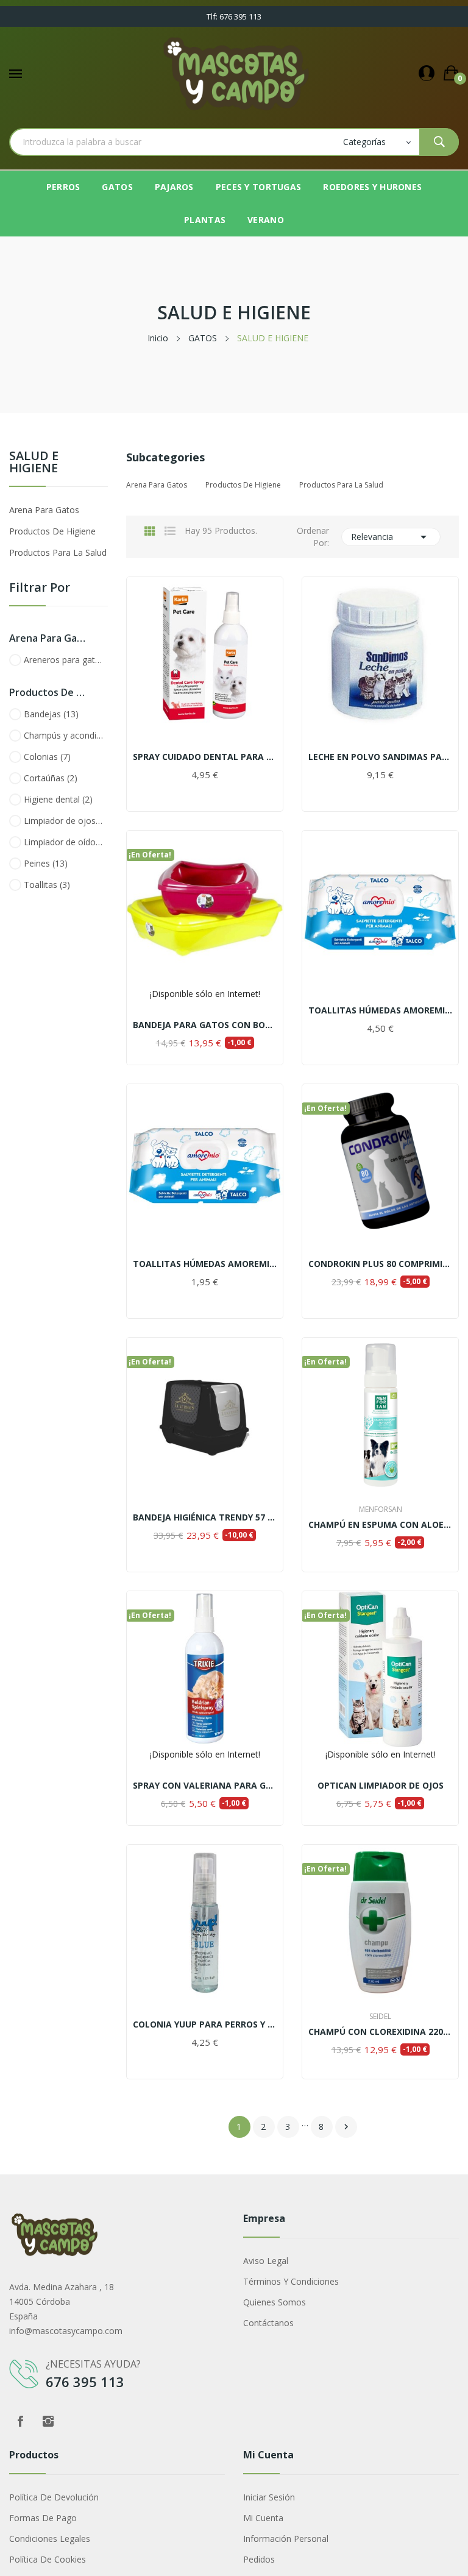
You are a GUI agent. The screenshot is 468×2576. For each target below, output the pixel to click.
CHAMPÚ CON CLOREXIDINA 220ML (380, 2032)
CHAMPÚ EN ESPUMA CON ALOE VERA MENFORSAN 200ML (380, 1525)
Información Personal (286, 2539)
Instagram (48, 2421)
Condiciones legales (50, 2539)
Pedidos (259, 2559)
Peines (46, 863)
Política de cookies (48, 2559)
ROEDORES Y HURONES (372, 187)
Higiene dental (58, 799)
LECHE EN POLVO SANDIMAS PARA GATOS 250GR (380, 757)
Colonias (47, 757)
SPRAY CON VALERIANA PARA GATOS (205, 1786)
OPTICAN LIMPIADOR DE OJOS (381, 1786)
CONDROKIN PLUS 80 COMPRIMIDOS (380, 1264)
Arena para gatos (44, 510)
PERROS (63, 187)
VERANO (266, 220)
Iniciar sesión (269, 2497)
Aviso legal (266, 2261)
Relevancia (391, 537)
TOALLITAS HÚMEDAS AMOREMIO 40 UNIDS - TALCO (380, 1010)
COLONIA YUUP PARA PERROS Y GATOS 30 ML (205, 2024)
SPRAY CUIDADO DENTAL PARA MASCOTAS (205, 757)
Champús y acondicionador (64, 735)
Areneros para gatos (64, 660)
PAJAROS (174, 187)
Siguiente (346, 2127)
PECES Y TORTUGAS (258, 187)
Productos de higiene (52, 531)
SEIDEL (380, 2017)
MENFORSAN (381, 1510)
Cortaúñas (51, 778)
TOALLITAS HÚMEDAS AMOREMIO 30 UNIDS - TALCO (205, 1264)
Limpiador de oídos (64, 842)
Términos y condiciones (291, 2281)
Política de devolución (54, 2497)
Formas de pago (43, 2518)
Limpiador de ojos (64, 821)
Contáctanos (268, 2323)
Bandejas (51, 714)
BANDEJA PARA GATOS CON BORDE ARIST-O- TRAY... (205, 1025)
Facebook (20, 2421)
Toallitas (47, 885)
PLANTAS (205, 220)
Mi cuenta (263, 2518)
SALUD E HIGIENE (34, 463)
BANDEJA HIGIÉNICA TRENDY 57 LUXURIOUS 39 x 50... (205, 1517)
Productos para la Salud (58, 552)
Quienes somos (275, 2302)
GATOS (117, 187)
